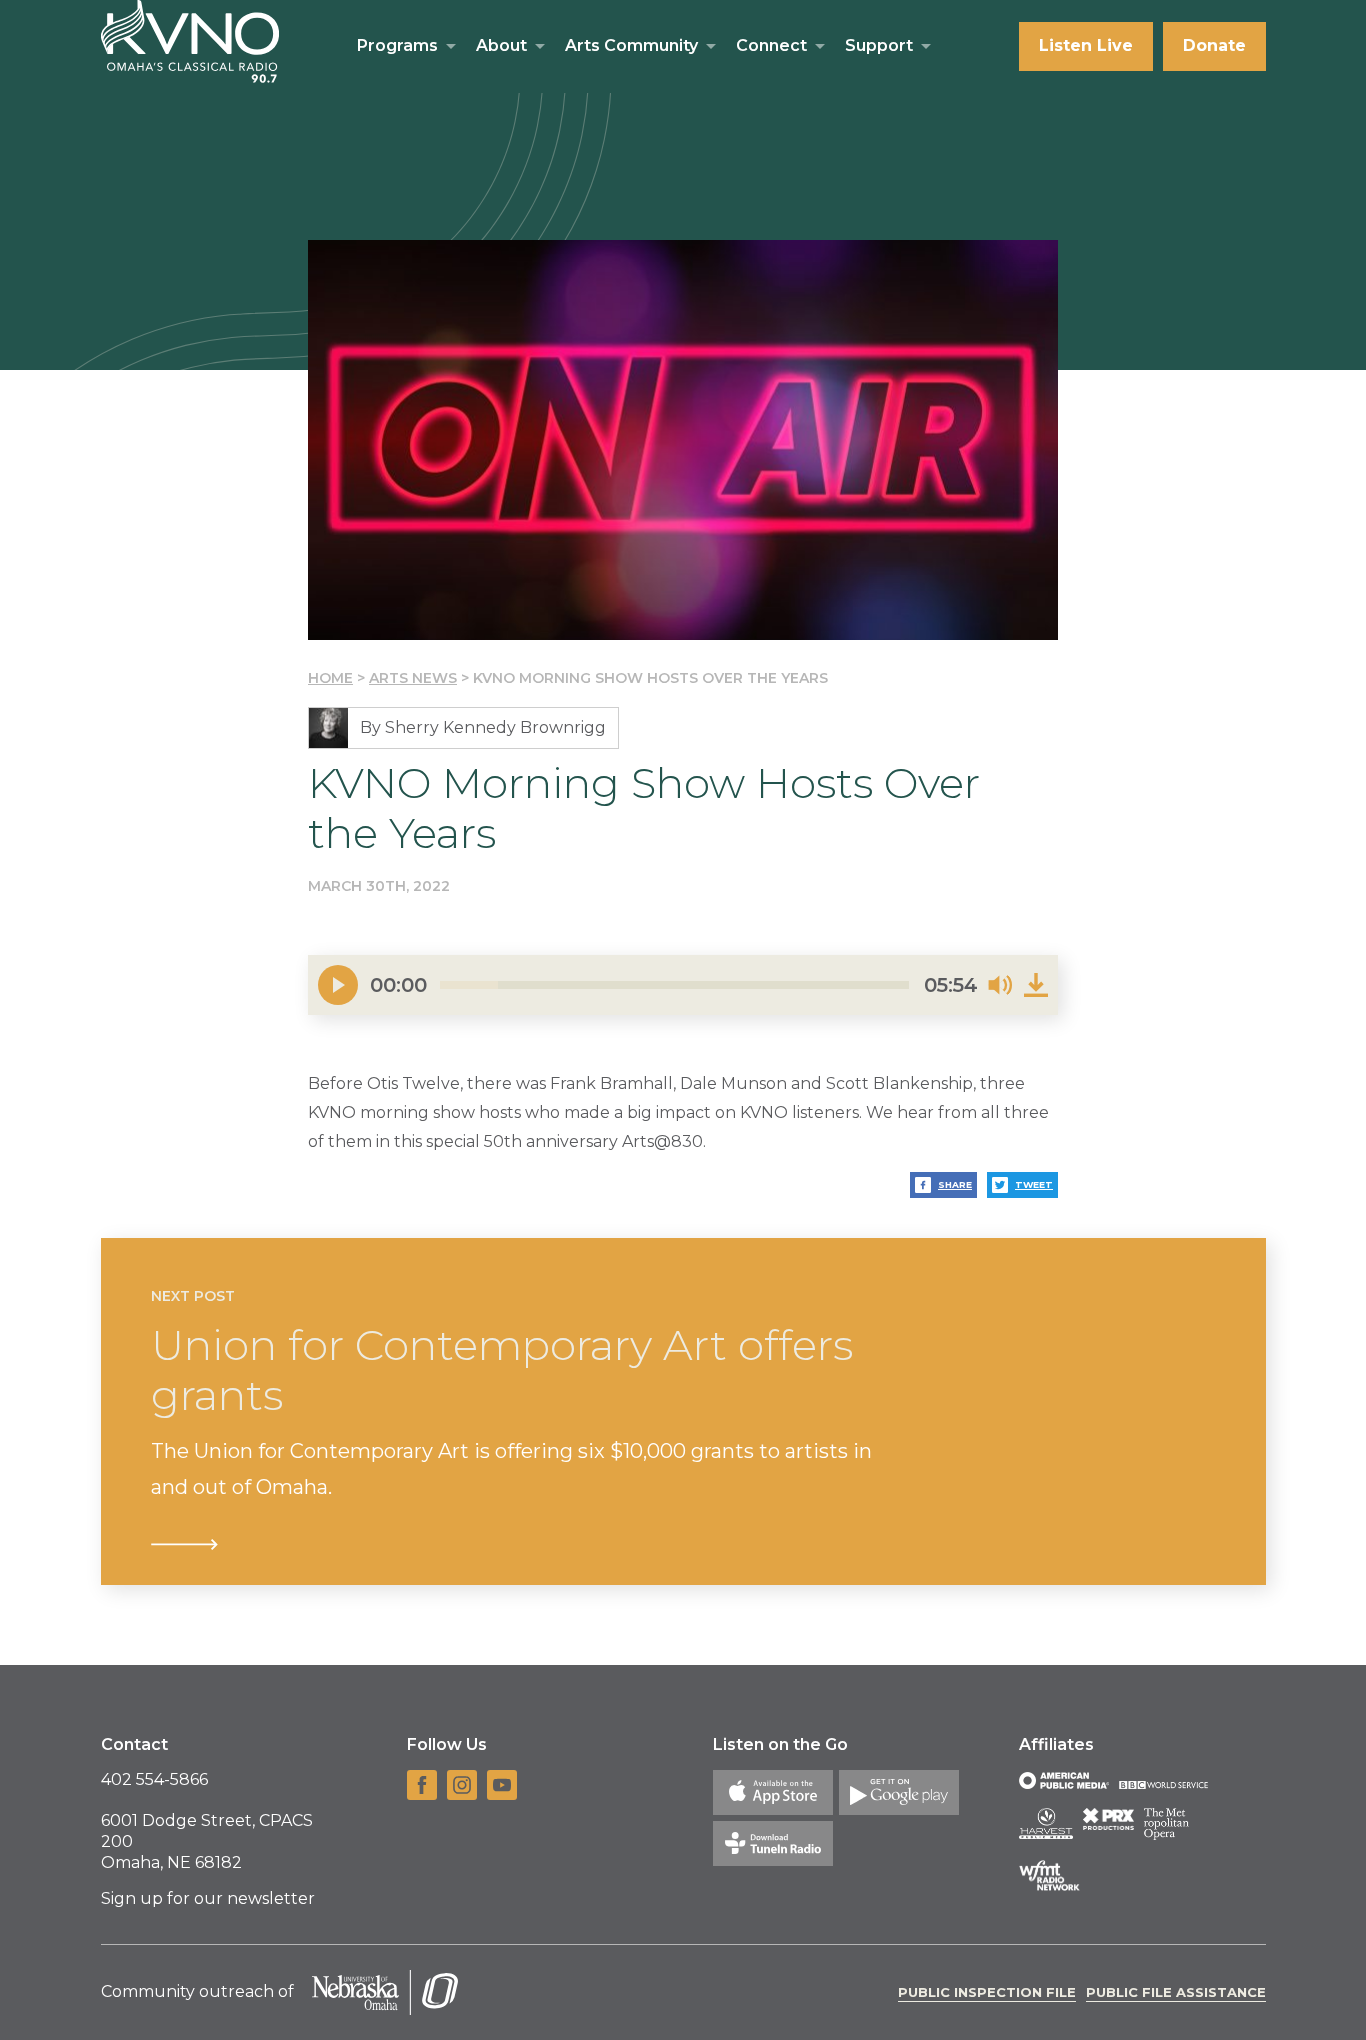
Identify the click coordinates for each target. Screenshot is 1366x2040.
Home (330, 678)
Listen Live (1086, 45)
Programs (397, 45)
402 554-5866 (154, 1779)
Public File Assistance (1176, 1992)
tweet (1034, 1184)
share (955, 1184)
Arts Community (631, 45)
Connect (771, 45)
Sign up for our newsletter (208, 1898)
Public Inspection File (987, 1992)
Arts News (413, 678)
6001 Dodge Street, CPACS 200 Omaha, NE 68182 (207, 1841)
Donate (1214, 45)
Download (1036, 985)
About (501, 45)
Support (879, 45)
